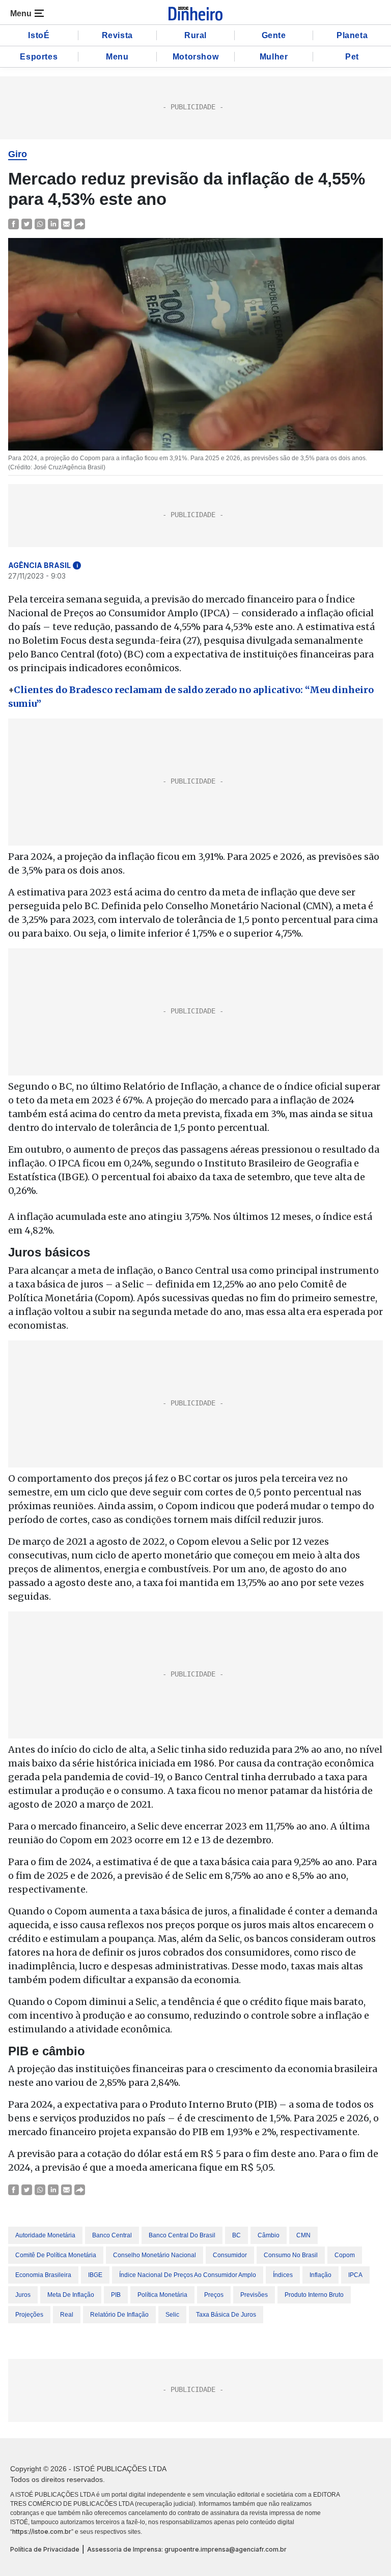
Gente (274, 35)
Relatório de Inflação (119, 2315)
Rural (195, 35)
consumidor (230, 2255)
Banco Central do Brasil (182, 2235)
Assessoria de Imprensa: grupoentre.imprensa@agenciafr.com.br (187, 2549)
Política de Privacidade (45, 2549)
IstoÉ (39, 35)
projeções (29, 2315)
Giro (18, 154)
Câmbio (269, 2235)
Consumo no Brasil (291, 2255)
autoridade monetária (45, 2235)
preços (214, 2295)
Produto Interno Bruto (314, 2295)
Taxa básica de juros (226, 2315)
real (67, 2315)
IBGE (95, 2275)
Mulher (274, 57)
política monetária (162, 2295)
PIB (116, 2295)
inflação (320, 2275)
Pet (352, 57)
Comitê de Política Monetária (56, 2255)
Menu (117, 57)
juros (23, 2295)
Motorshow (195, 57)
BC (236, 2235)
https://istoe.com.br (42, 2532)
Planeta (352, 35)
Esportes (39, 57)
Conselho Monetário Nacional (155, 2255)
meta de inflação (71, 2295)
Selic (172, 2315)
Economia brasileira (43, 2275)
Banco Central (112, 2235)
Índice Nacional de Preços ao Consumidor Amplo (188, 2275)
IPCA (355, 2275)
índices (283, 2275)
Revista (117, 35)
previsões (254, 2295)
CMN (303, 2235)
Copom (345, 2255)
